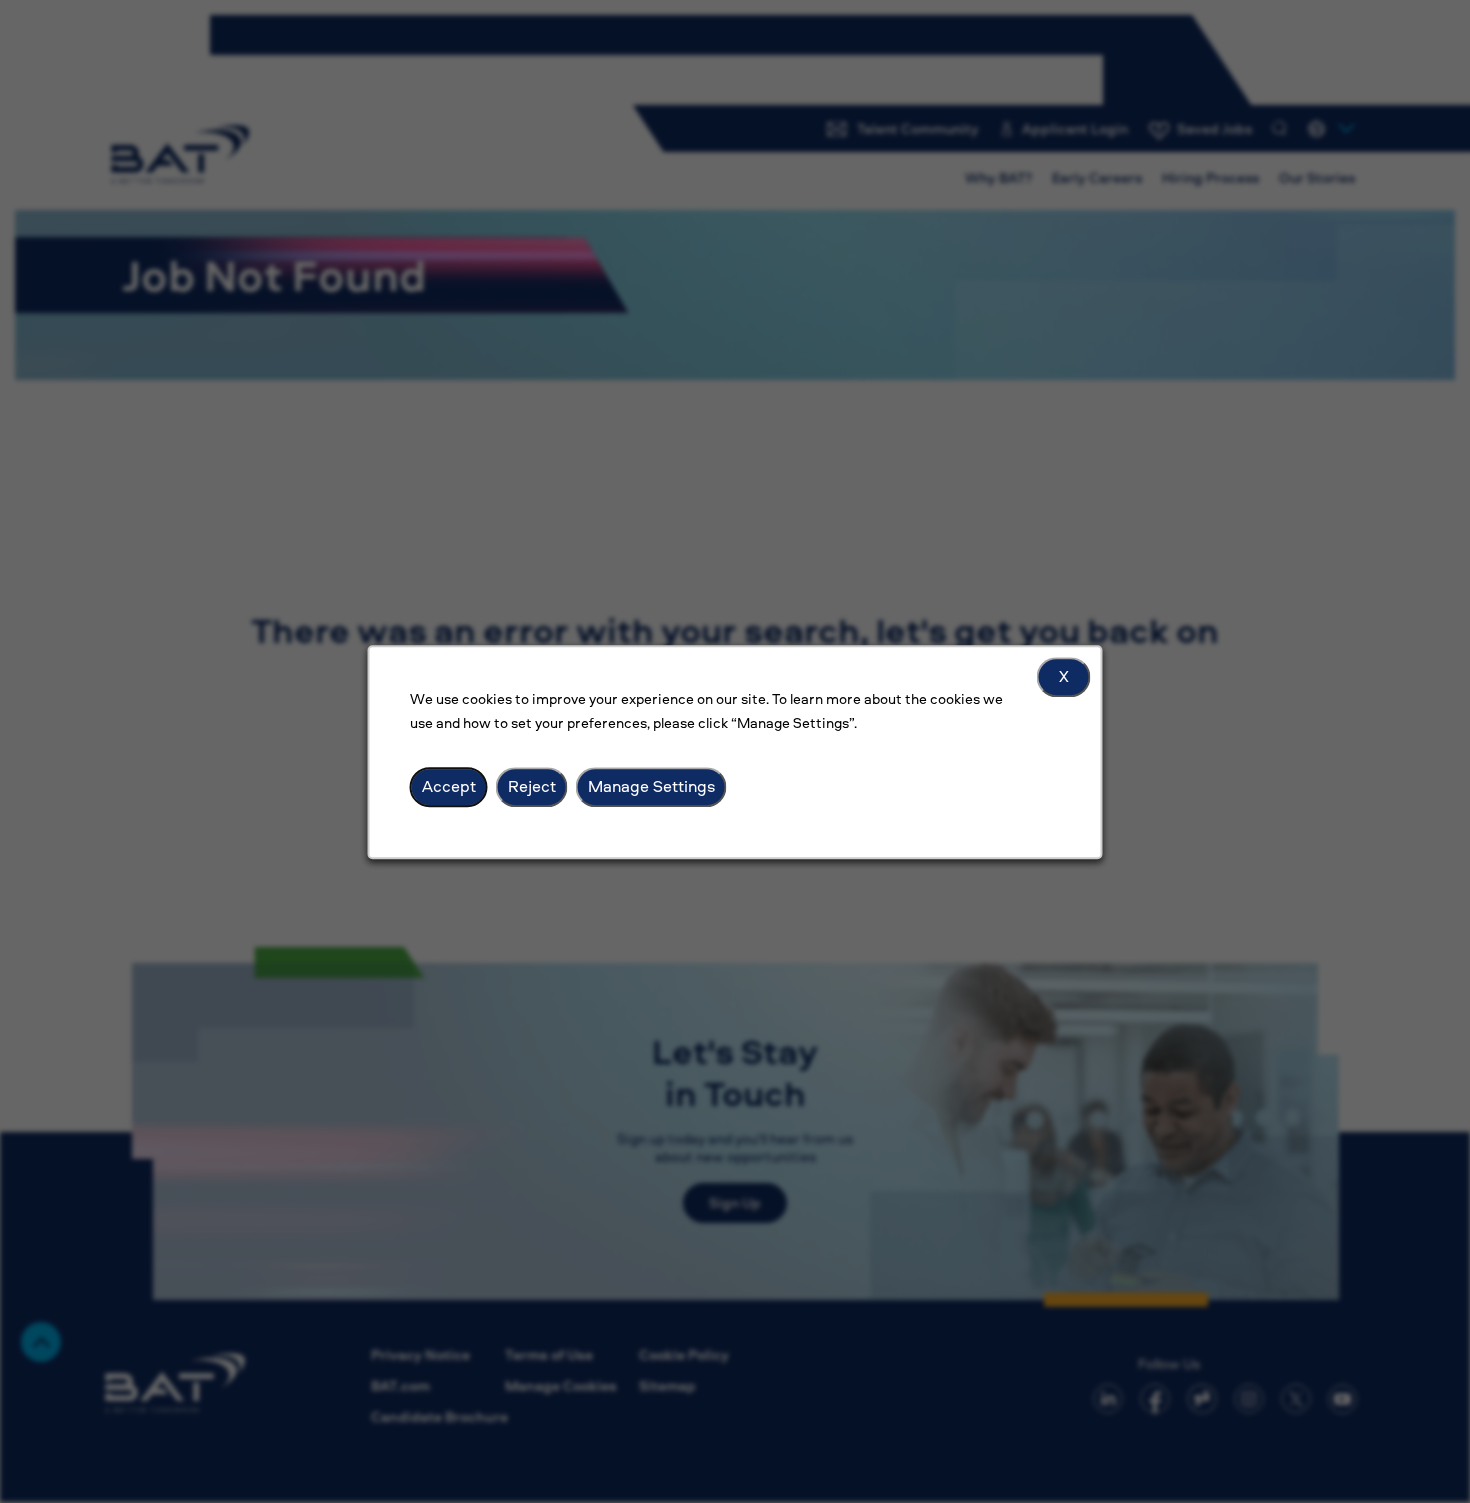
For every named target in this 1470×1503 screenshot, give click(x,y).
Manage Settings (651, 786)
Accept (449, 786)
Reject (532, 786)
